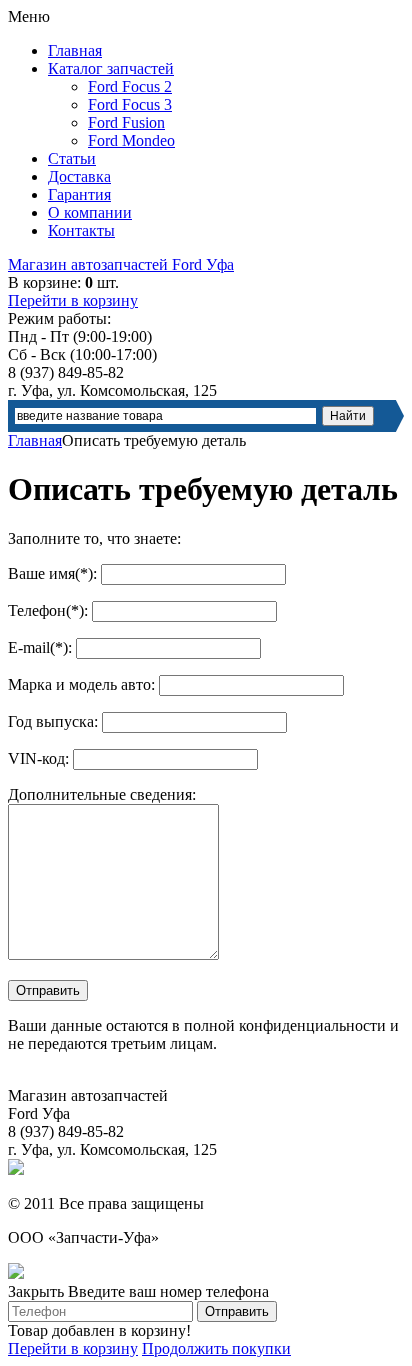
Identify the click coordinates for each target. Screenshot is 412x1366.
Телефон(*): (48, 610)
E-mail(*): (40, 647)
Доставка (79, 176)
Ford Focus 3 (130, 104)
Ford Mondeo (131, 140)
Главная (75, 50)
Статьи (72, 158)
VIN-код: (38, 758)
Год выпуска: (53, 721)
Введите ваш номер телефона (168, 1291)
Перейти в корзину (73, 300)
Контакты (81, 230)
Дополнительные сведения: (102, 794)
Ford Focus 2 (130, 86)
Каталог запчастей (111, 68)
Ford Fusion (126, 122)
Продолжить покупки (216, 1348)
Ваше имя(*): (52, 573)
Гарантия (79, 194)
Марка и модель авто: (81, 684)
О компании (90, 212)
